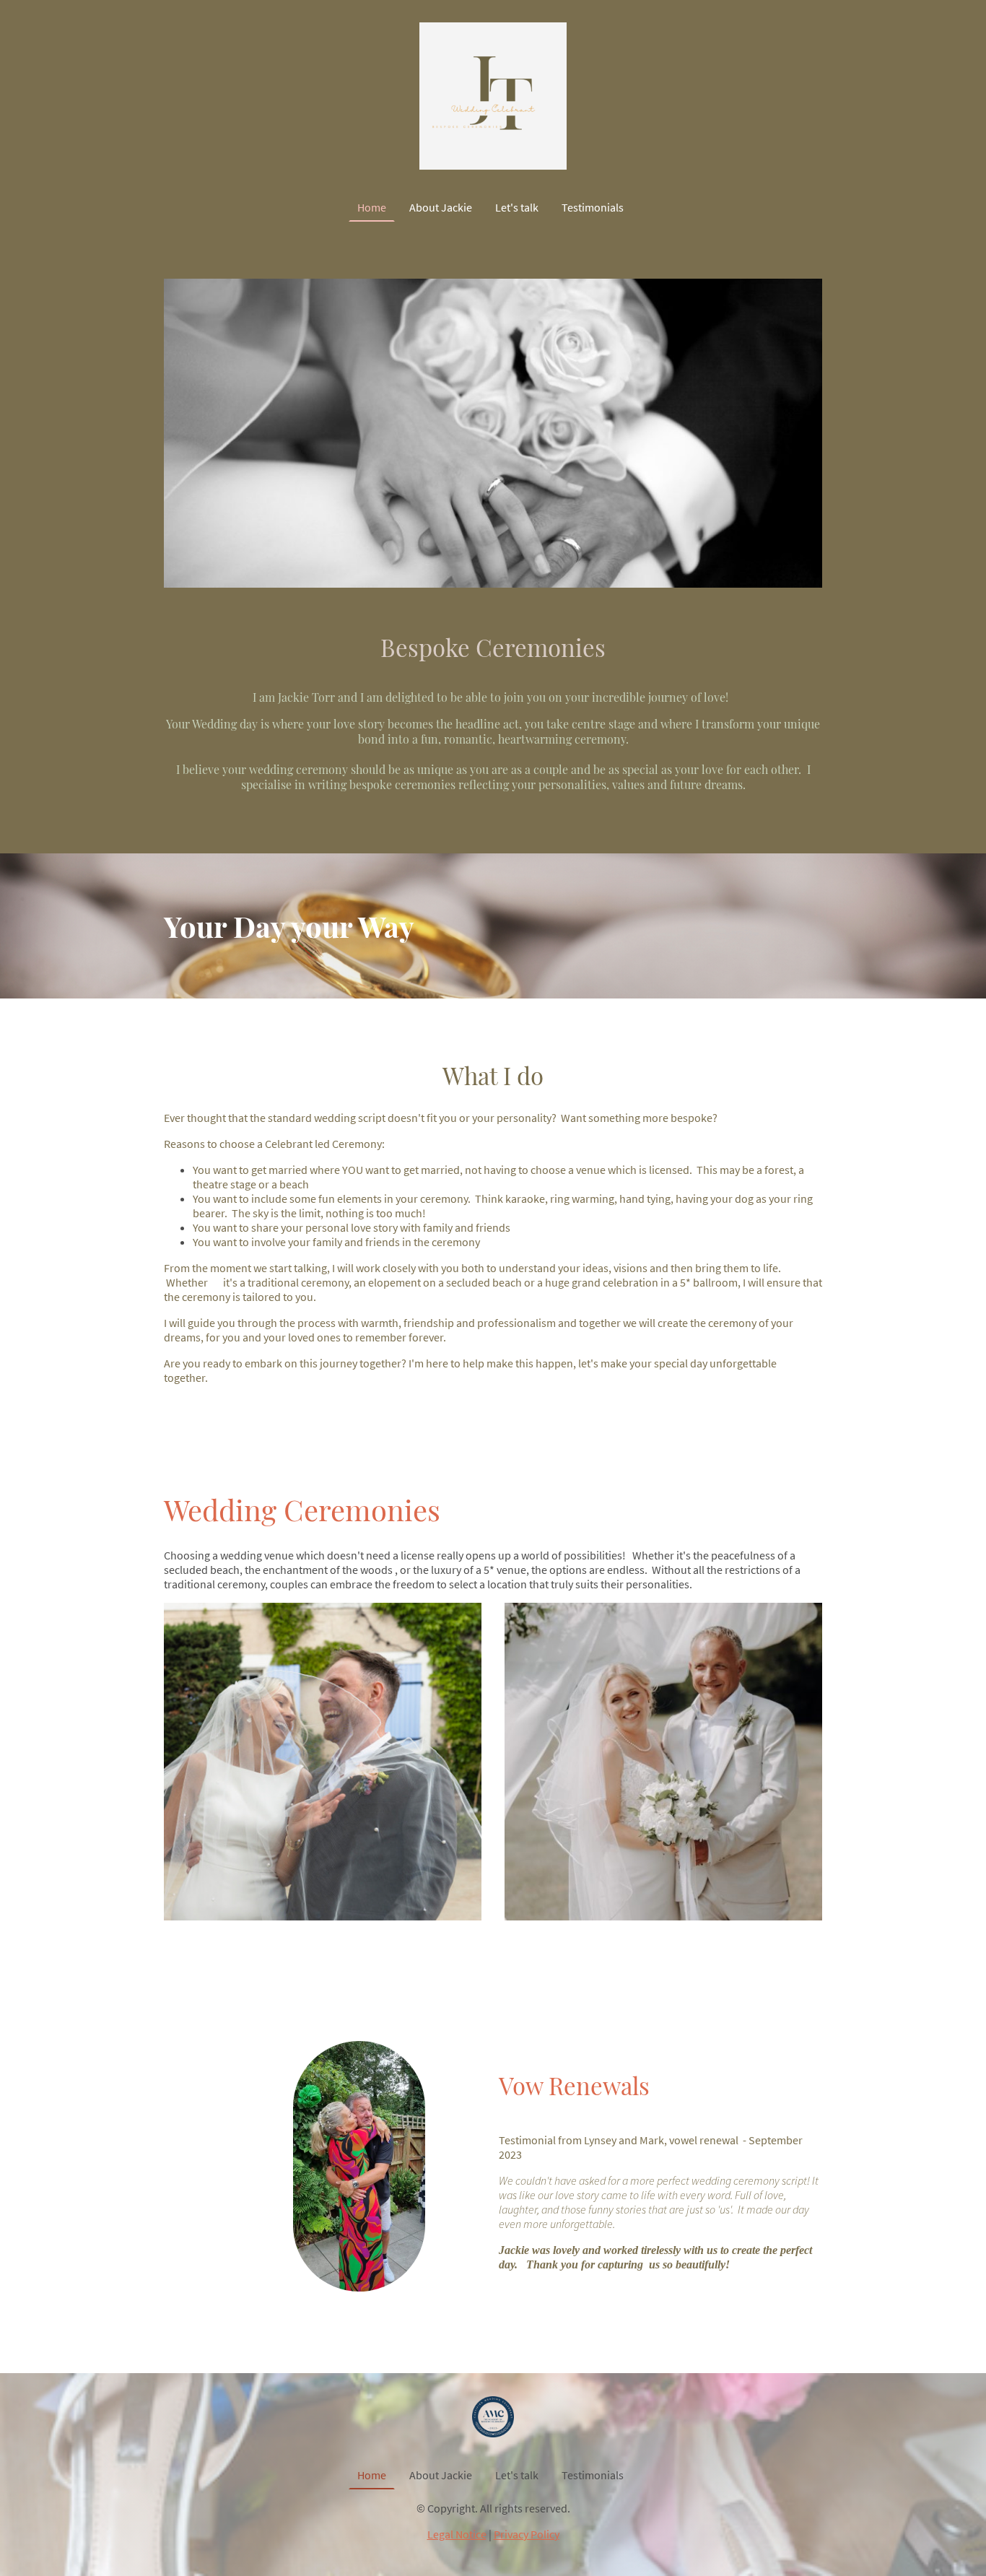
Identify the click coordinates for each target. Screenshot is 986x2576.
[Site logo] (493, 96)
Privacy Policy (527, 2534)
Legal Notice (457, 2534)
